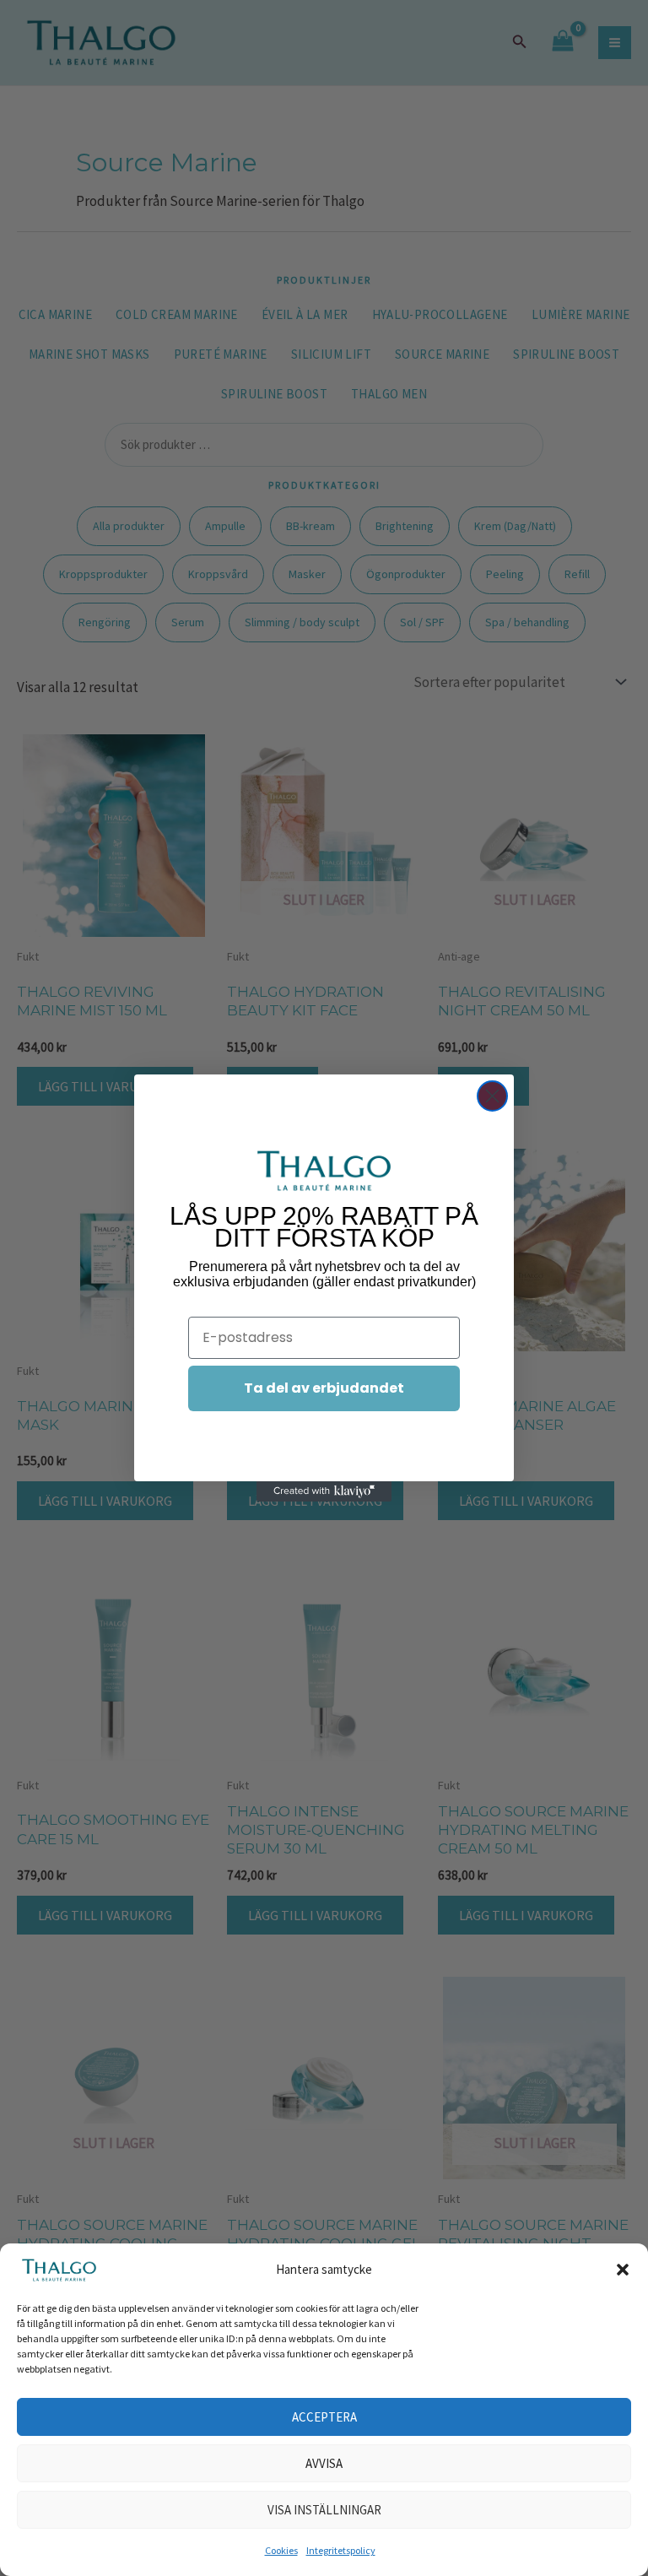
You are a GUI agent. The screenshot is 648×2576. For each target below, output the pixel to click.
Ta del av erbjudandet (324, 1388)
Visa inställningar (324, 2510)
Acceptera (324, 2417)
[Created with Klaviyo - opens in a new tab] (324, 1491)
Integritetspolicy (341, 2550)
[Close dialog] (492, 1096)
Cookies (281, 2550)
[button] (623, 2270)
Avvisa (324, 2463)
